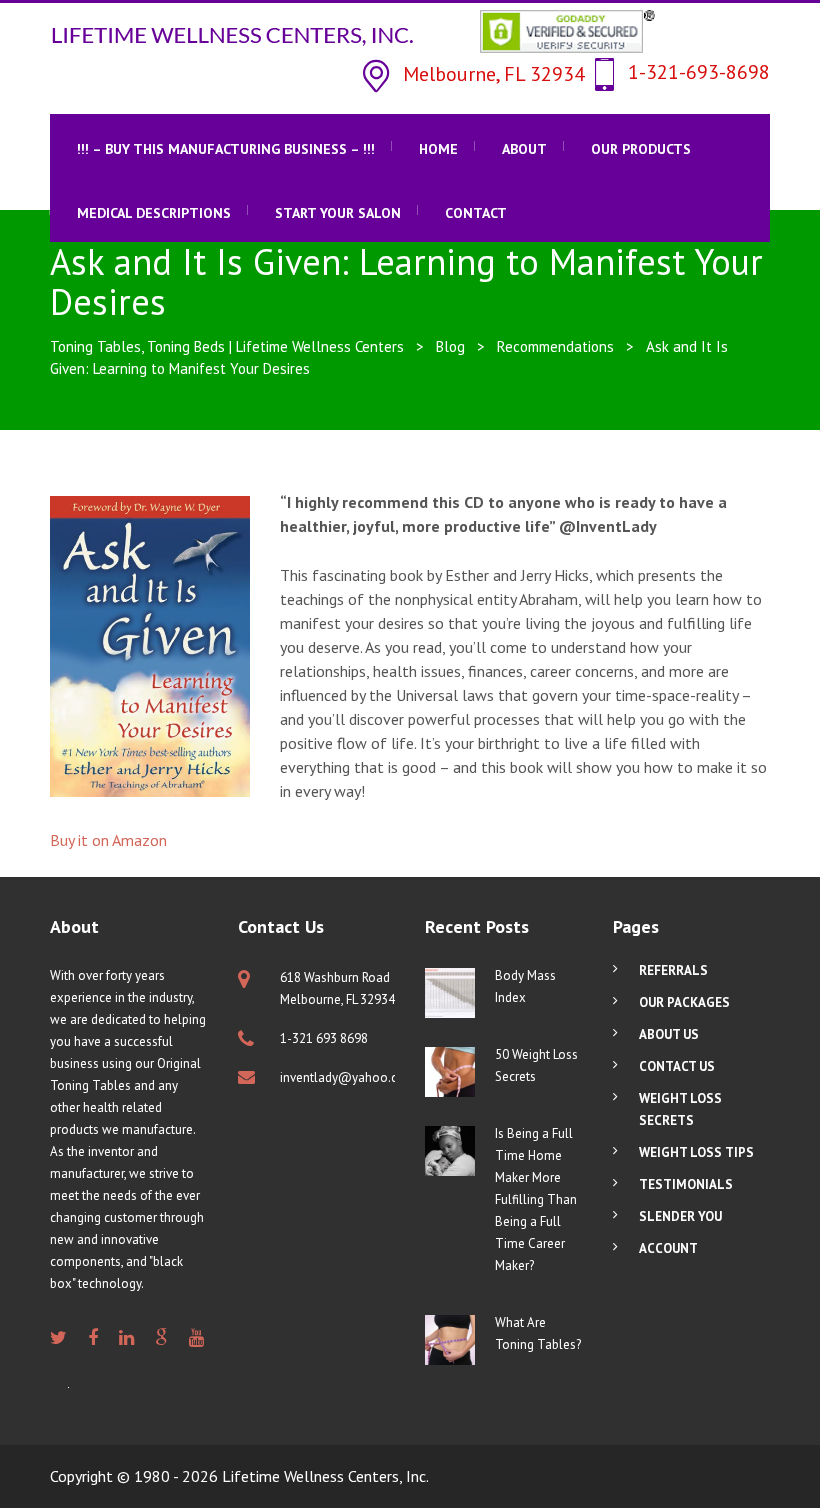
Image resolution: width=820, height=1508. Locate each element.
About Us (669, 1034)
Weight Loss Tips (696, 1152)
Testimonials (686, 1184)
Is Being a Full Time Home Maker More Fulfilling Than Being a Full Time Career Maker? (536, 1199)
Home (438, 149)
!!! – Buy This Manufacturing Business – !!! (226, 149)
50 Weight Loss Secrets (536, 1065)
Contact (476, 213)
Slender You (680, 1216)
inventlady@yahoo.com (348, 1077)
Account (668, 1248)
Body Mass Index (525, 986)
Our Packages (684, 1002)
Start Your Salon (338, 213)
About (524, 149)
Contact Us (677, 1066)
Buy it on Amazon (108, 840)
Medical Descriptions (154, 213)
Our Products (641, 149)
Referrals (673, 970)
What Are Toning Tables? (538, 1333)
